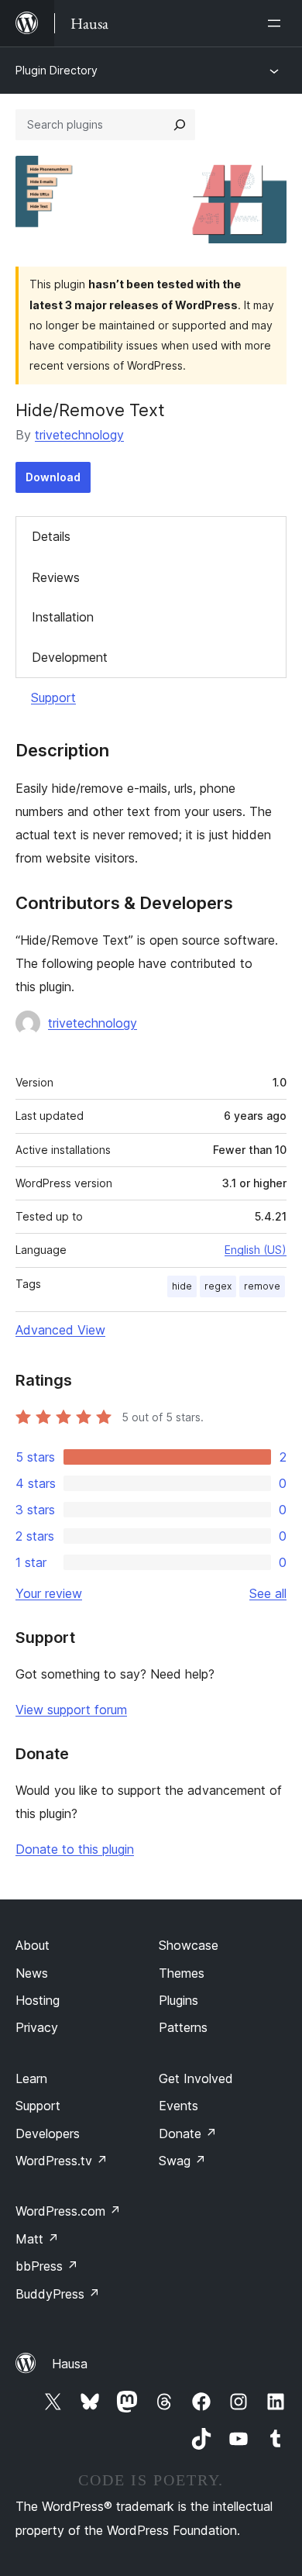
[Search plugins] (180, 125)
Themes (182, 1973)
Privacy (37, 2027)
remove (262, 1286)
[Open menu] (277, 23)
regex (218, 1286)
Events (178, 2106)
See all (268, 1593)
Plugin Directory (57, 70)
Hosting (38, 2000)
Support (53, 697)
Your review (49, 1593)
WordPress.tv (62, 2161)
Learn (31, 2078)
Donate (188, 2133)
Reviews (56, 577)
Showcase (189, 1945)
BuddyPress (58, 2294)
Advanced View (60, 1330)
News (32, 1973)
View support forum (71, 1710)
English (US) (256, 1250)
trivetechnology (79, 435)
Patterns (183, 2027)
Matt (37, 2239)
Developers (48, 2133)
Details (51, 536)
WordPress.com (68, 2211)
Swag (182, 2161)
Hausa (70, 2364)
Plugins (178, 2000)
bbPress (47, 2266)
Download (53, 477)
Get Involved (196, 2078)
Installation (63, 617)
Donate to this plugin (75, 1849)
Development (70, 657)
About (33, 1945)
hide (182, 1286)
